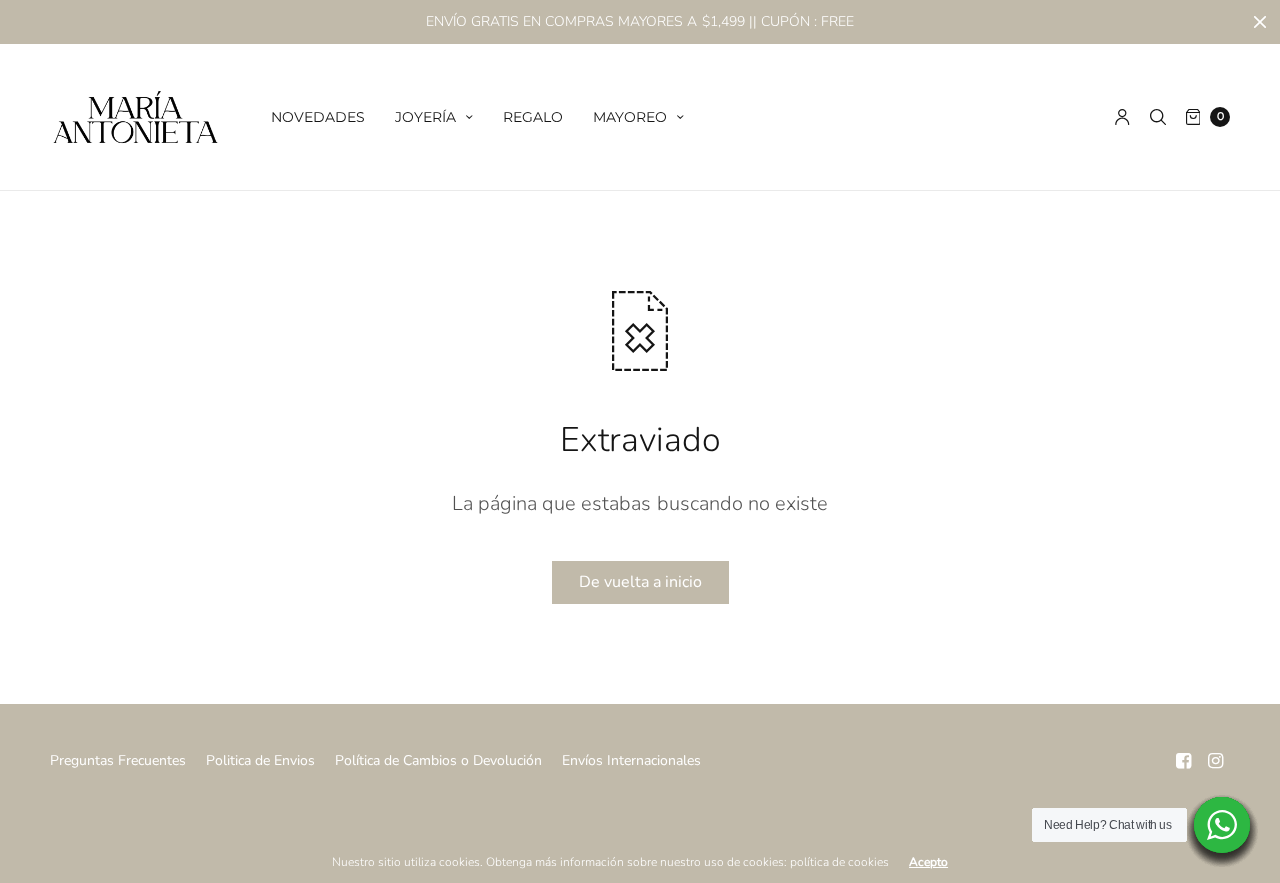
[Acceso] (1122, 117)
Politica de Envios (260, 760)
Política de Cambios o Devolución (438, 760)
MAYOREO (630, 117)
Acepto (928, 862)
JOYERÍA (425, 117)
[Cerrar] (1260, 22)
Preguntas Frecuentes (118, 760)
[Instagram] (1216, 761)
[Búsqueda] (1158, 117)
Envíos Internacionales (631, 760)
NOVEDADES (318, 117)
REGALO (533, 117)
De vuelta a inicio (640, 582)
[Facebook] (1184, 761)
